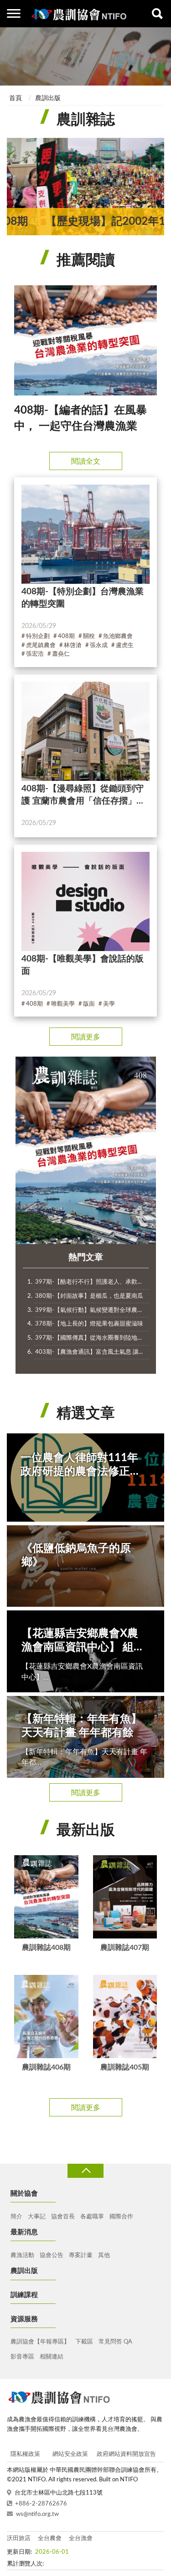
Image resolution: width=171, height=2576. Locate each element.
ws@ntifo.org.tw (37, 2514)
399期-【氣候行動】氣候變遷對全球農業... (91, 1310)
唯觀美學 (63, 1004)
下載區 (84, 2342)
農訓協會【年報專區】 (40, 2342)
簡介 (16, 2217)
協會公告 (52, 2255)
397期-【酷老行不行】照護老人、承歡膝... (91, 1282)
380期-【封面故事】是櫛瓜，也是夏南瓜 (89, 1296)
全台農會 (50, 2538)
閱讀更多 (86, 1037)
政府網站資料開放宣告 (126, 2454)
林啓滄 (73, 645)
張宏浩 (35, 654)
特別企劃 (38, 636)
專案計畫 (81, 2255)
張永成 (99, 645)
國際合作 (121, 2217)
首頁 (16, 98)
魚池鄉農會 (118, 636)
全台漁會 (81, 2538)
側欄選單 (14, 14)
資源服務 (24, 2319)
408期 (66, 636)
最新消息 (24, 2232)
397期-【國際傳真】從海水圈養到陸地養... (91, 1338)
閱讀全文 (86, 461)
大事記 (37, 2217)
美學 (109, 1004)
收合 (85, 2171)
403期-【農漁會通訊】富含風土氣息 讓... (89, 1352)
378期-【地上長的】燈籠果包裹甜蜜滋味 (89, 1324)
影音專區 (22, 2357)
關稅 (89, 636)
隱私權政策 (25, 2454)
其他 (104, 2255)
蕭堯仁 (61, 654)
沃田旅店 (19, 2538)
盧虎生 (125, 645)
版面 (89, 1004)
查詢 (157, 14)
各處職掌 (92, 2217)
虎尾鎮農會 (41, 645)
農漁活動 (22, 2255)
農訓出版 (48, 98)
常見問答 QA (115, 2342)
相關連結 (52, 2357)
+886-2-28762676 (41, 2504)
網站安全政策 (70, 2454)
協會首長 (63, 2217)
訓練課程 (24, 2295)
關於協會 (24, 2194)
